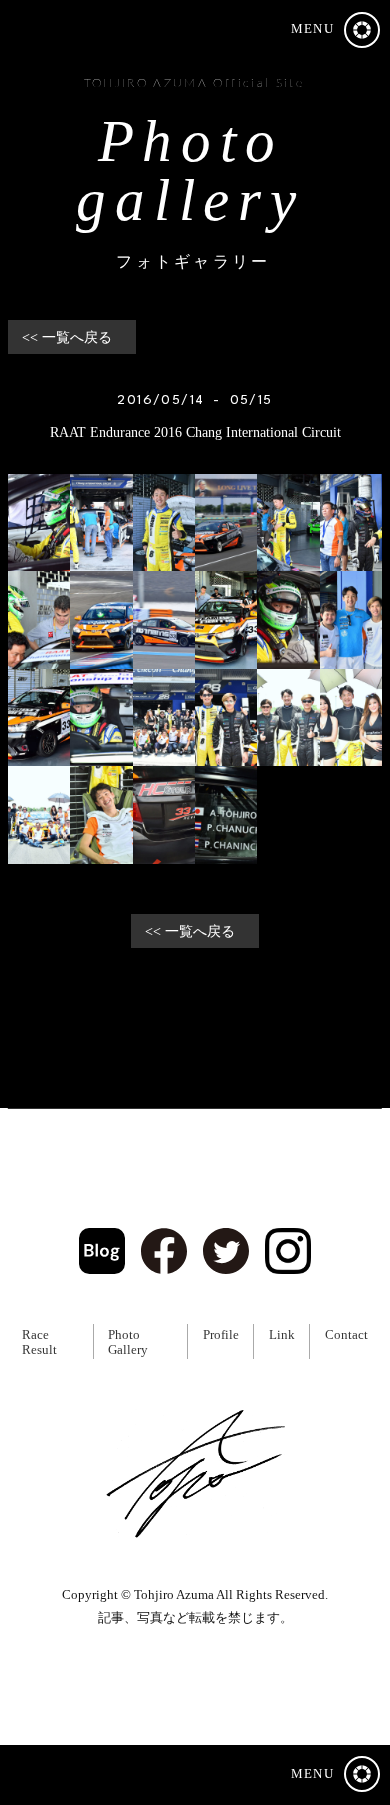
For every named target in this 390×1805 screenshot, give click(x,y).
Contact (346, 1335)
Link (282, 1335)
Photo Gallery (128, 1342)
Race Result (39, 1342)
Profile (221, 1335)
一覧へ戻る (77, 337)
